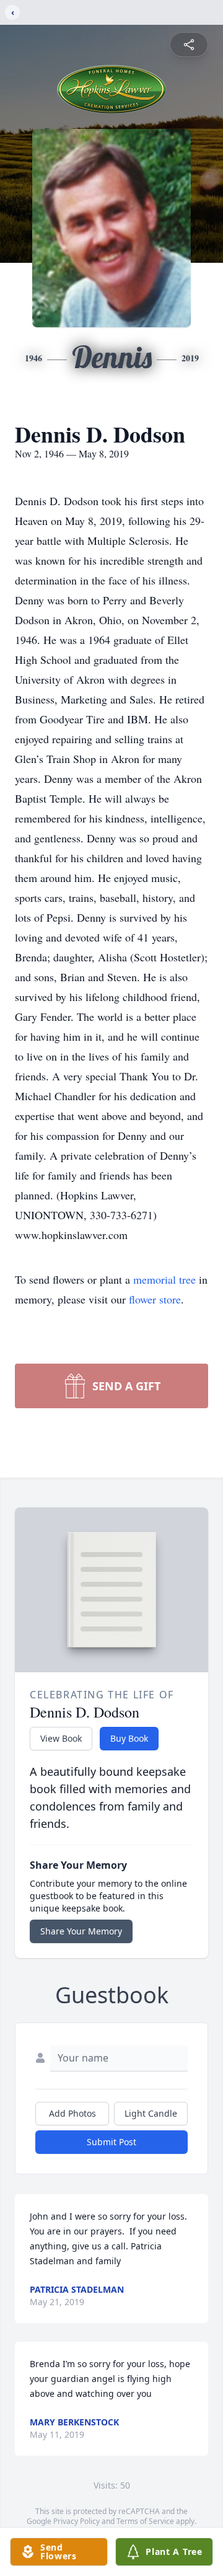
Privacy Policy (77, 2521)
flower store (155, 1299)
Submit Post (111, 2142)
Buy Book (129, 1738)
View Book (61, 1738)
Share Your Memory (81, 1931)
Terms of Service (145, 2521)
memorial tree (164, 1279)
